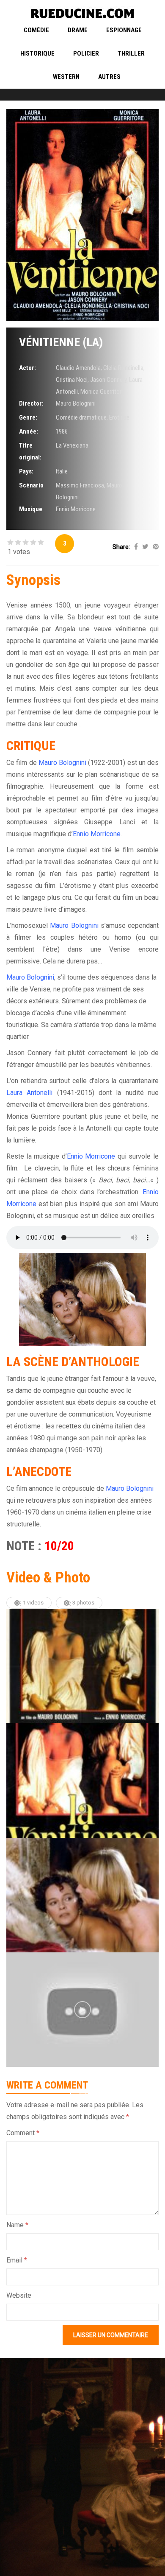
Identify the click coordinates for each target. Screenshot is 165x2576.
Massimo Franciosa (80, 485)
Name (17, 2225)
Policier (86, 53)
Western (66, 77)
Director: (31, 403)
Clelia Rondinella (123, 368)
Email (17, 2260)
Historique (37, 53)
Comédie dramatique (81, 417)
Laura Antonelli (29, 1093)
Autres (109, 77)
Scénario (31, 485)
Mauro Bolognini (76, 403)
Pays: (26, 471)
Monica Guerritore (102, 392)
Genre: (28, 417)
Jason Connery (108, 380)
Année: (29, 431)
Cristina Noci (72, 380)
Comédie (36, 30)
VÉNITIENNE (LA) (61, 342)
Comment (23, 2133)
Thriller (131, 53)
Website (19, 2295)
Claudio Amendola (78, 368)
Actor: (27, 368)
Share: (121, 547)
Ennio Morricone (76, 509)
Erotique (119, 417)
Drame (78, 30)
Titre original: (30, 451)
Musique (31, 509)
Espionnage (124, 30)
